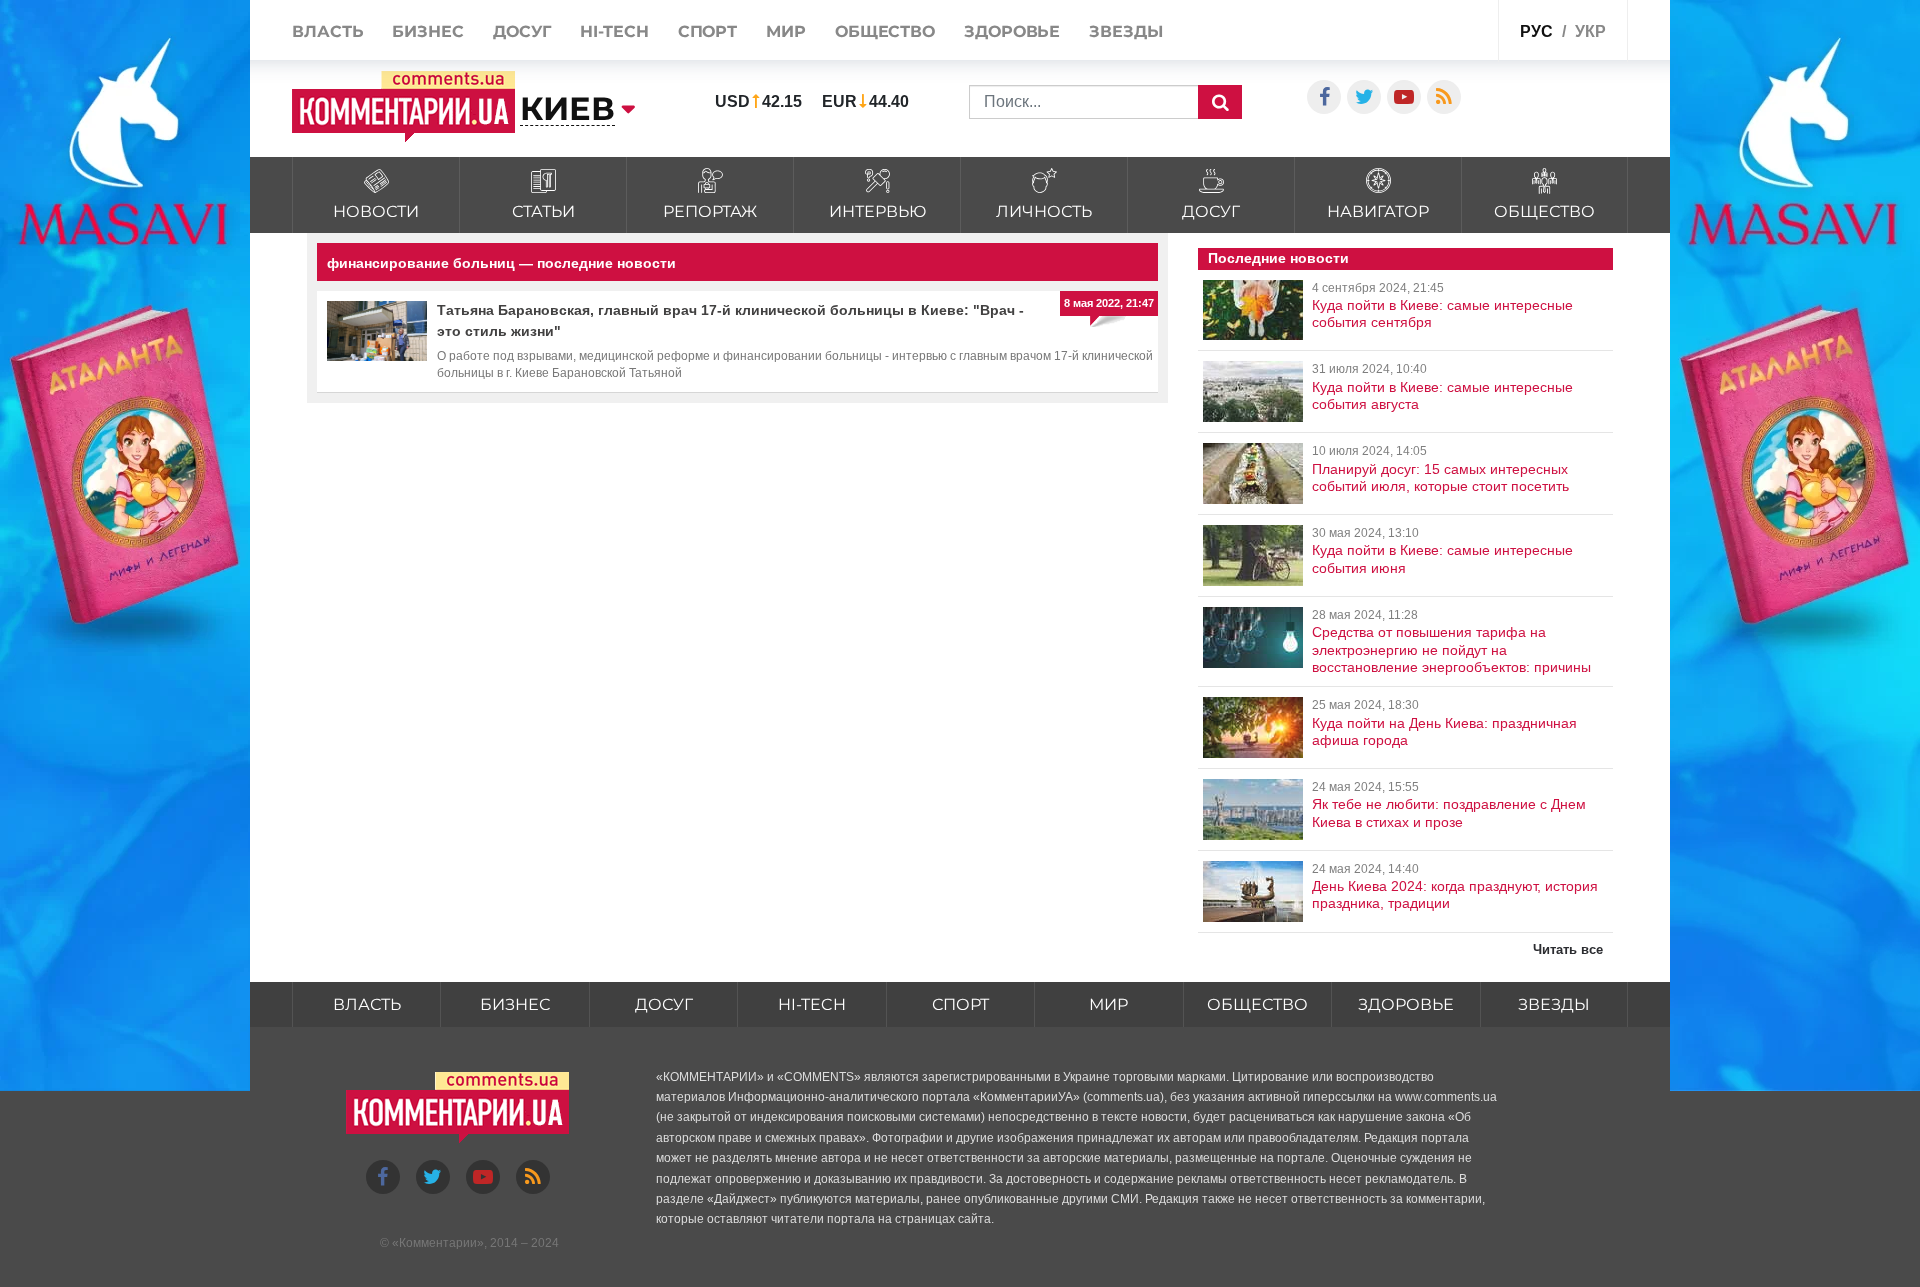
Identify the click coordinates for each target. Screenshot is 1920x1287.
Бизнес (427, 31)
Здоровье (1012, 31)
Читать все (1568, 949)
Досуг (522, 31)
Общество (885, 31)
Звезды (1125, 31)
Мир (786, 31)
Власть (327, 31)
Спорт (708, 31)
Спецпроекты (1434, 28)
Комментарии (438, 1243)
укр (1590, 31)
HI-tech (614, 31)
